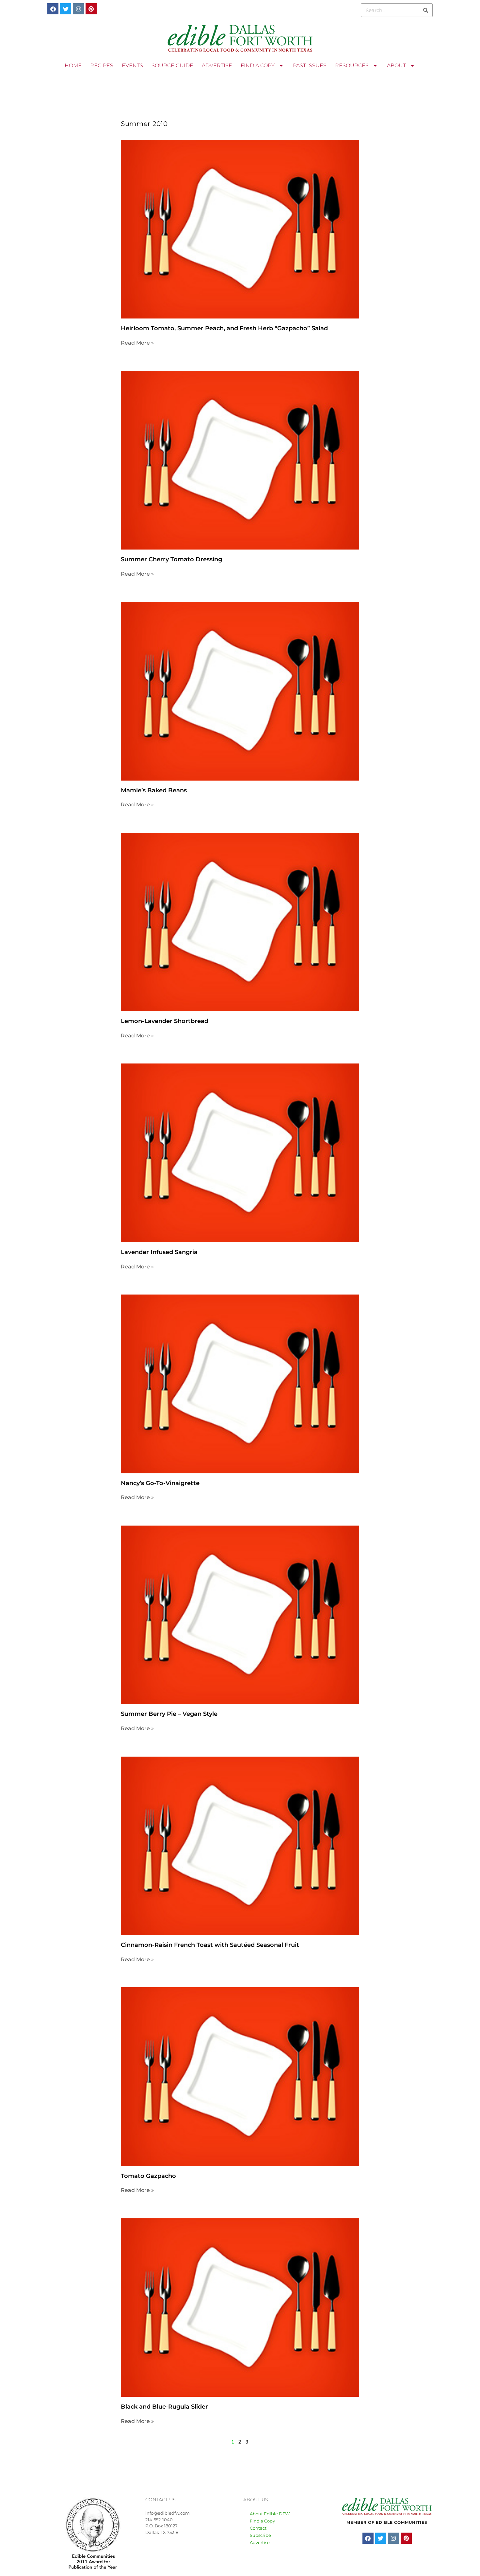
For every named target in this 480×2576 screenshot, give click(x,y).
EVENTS (132, 65)
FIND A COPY (258, 65)
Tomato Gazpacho (148, 2176)
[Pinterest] (91, 9)
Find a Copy (262, 2521)
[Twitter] (66, 9)
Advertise (260, 2542)
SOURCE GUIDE (172, 65)
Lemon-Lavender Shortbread (165, 1021)
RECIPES (102, 65)
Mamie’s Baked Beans (154, 790)
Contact (258, 2528)
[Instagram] (78, 9)
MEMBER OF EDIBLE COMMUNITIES (387, 2522)
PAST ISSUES (310, 65)
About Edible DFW (270, 2514)
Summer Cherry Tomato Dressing (171, 559)
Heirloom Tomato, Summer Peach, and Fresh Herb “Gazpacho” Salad (224, 328)
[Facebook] (53, 9)
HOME (73, 65)
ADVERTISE (217, 65)
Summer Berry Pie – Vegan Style (169, 1714)
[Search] (425, 10)
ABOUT (396, 65)
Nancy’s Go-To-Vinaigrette (160, 1483)
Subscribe (260, 2535)
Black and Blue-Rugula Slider (164, 2407)
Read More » (137, 343)
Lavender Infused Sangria (159, 1252)
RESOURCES (352, 65)
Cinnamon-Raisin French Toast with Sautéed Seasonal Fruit (210, 1945)
